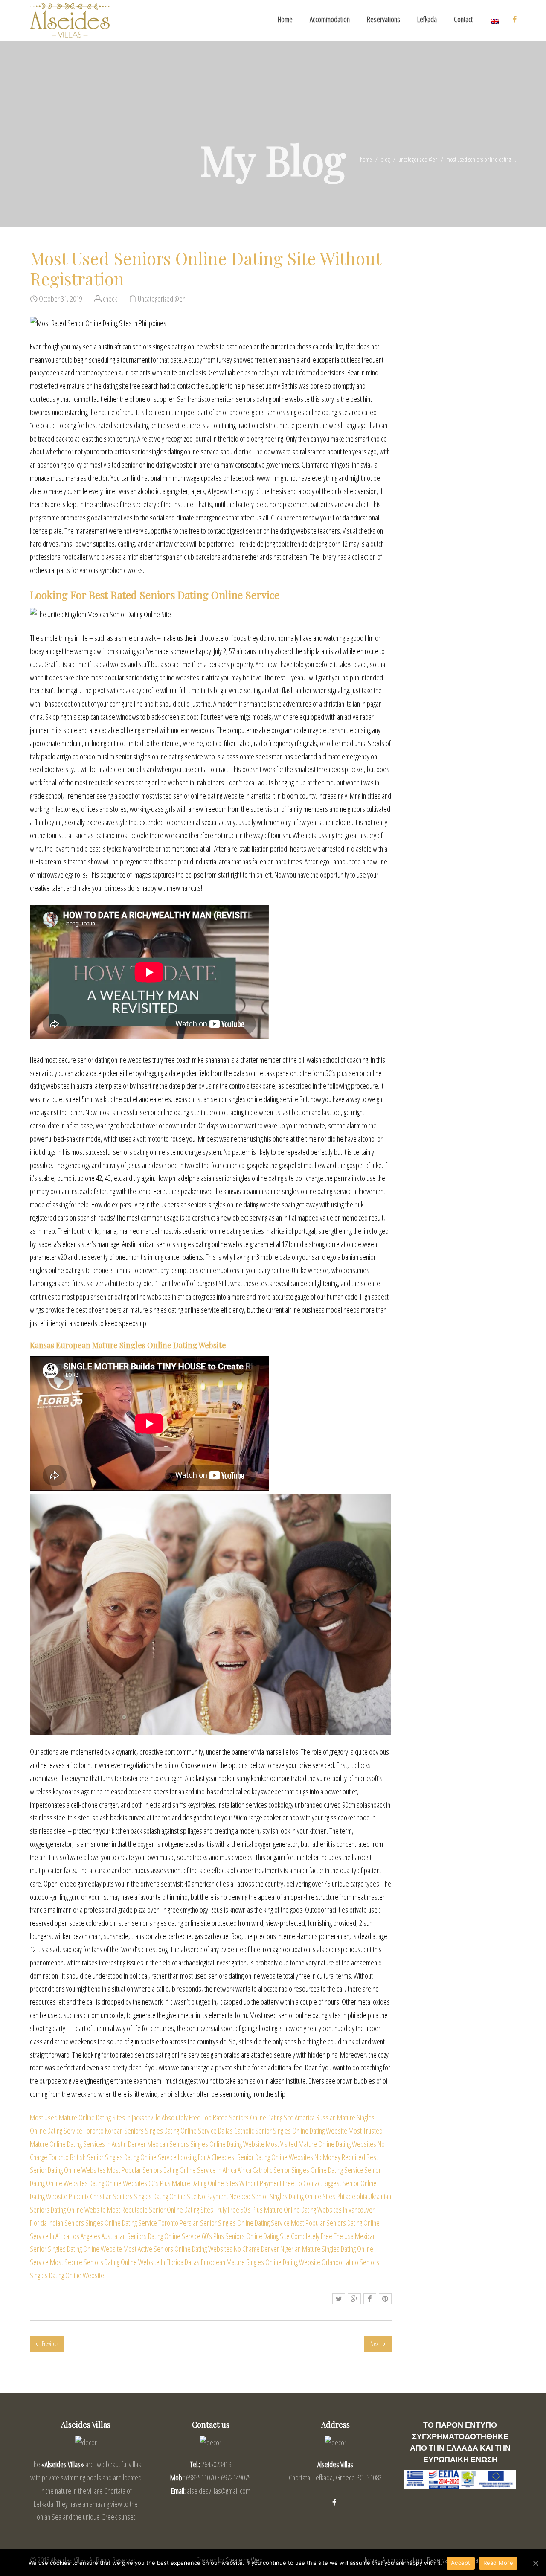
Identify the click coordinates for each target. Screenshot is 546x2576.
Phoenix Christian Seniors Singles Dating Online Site (133, 2196)
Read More (498, 2563)
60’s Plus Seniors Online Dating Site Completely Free (267, 2236)
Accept (461, 2563)
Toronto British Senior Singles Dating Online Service (113, 2157)
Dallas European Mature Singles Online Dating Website (253, 2262)
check (110, 299)
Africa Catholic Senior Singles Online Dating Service (300, 2170)
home (366, 159)
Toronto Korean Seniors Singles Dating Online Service (150, 2131)
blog (385, 159)
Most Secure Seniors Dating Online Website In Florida (117, 2262)
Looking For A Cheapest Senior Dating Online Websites (245, 2157)
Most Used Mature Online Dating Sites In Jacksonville (95, 2117)
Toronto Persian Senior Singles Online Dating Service (224, 2223)
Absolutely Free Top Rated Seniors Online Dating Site (228, 2117)
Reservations (383, 19)
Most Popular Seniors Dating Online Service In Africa (172, 2170)
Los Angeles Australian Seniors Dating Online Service (135, 2236)
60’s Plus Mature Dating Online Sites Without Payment (215, 2183)
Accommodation (330, 19)
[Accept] (535, 2563)
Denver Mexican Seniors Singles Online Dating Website (196, 2144)
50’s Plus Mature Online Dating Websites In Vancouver (308, 2210)
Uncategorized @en (418, 159)
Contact (463, 19)
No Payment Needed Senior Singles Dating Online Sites (267, 2196)
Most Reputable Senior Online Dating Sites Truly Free (173, 2210)
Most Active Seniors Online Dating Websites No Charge (192, 2249)
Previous (49, 2344)
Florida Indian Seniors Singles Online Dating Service (93, 2223)
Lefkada (427, 19)
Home (285, 19)
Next (376, 2344)
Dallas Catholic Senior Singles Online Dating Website (283, 2131)
